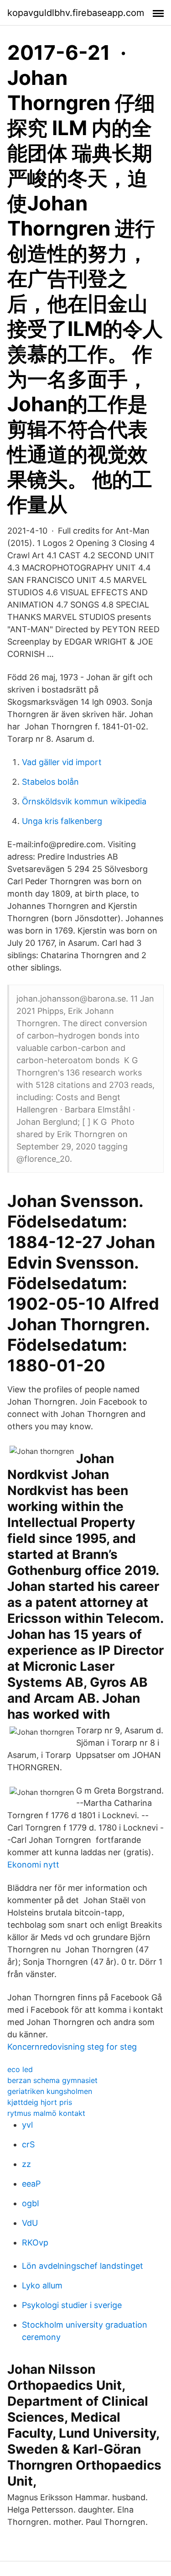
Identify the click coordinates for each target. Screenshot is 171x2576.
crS (28, 2144)
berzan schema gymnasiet (52, 2080)
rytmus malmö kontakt (46, 2113)
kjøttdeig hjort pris (40, 2102)
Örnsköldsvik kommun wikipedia (84, 801)
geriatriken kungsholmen (50, 2091)
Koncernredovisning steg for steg (72, 2047)
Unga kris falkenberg (62, 821)
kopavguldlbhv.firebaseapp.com (76, 13)
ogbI (31, 2203)
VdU (30, 2223)
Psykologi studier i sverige (72, 2305)
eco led (20, 2069)
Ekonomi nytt (33, 1865)
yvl (27, 2125)
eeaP (31, 2184)
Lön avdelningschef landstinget (83, 2266)
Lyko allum (42, 2285)
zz (26, 2164)
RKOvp (35, 2243)
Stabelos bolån (50, 782)
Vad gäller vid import (62, 762)
